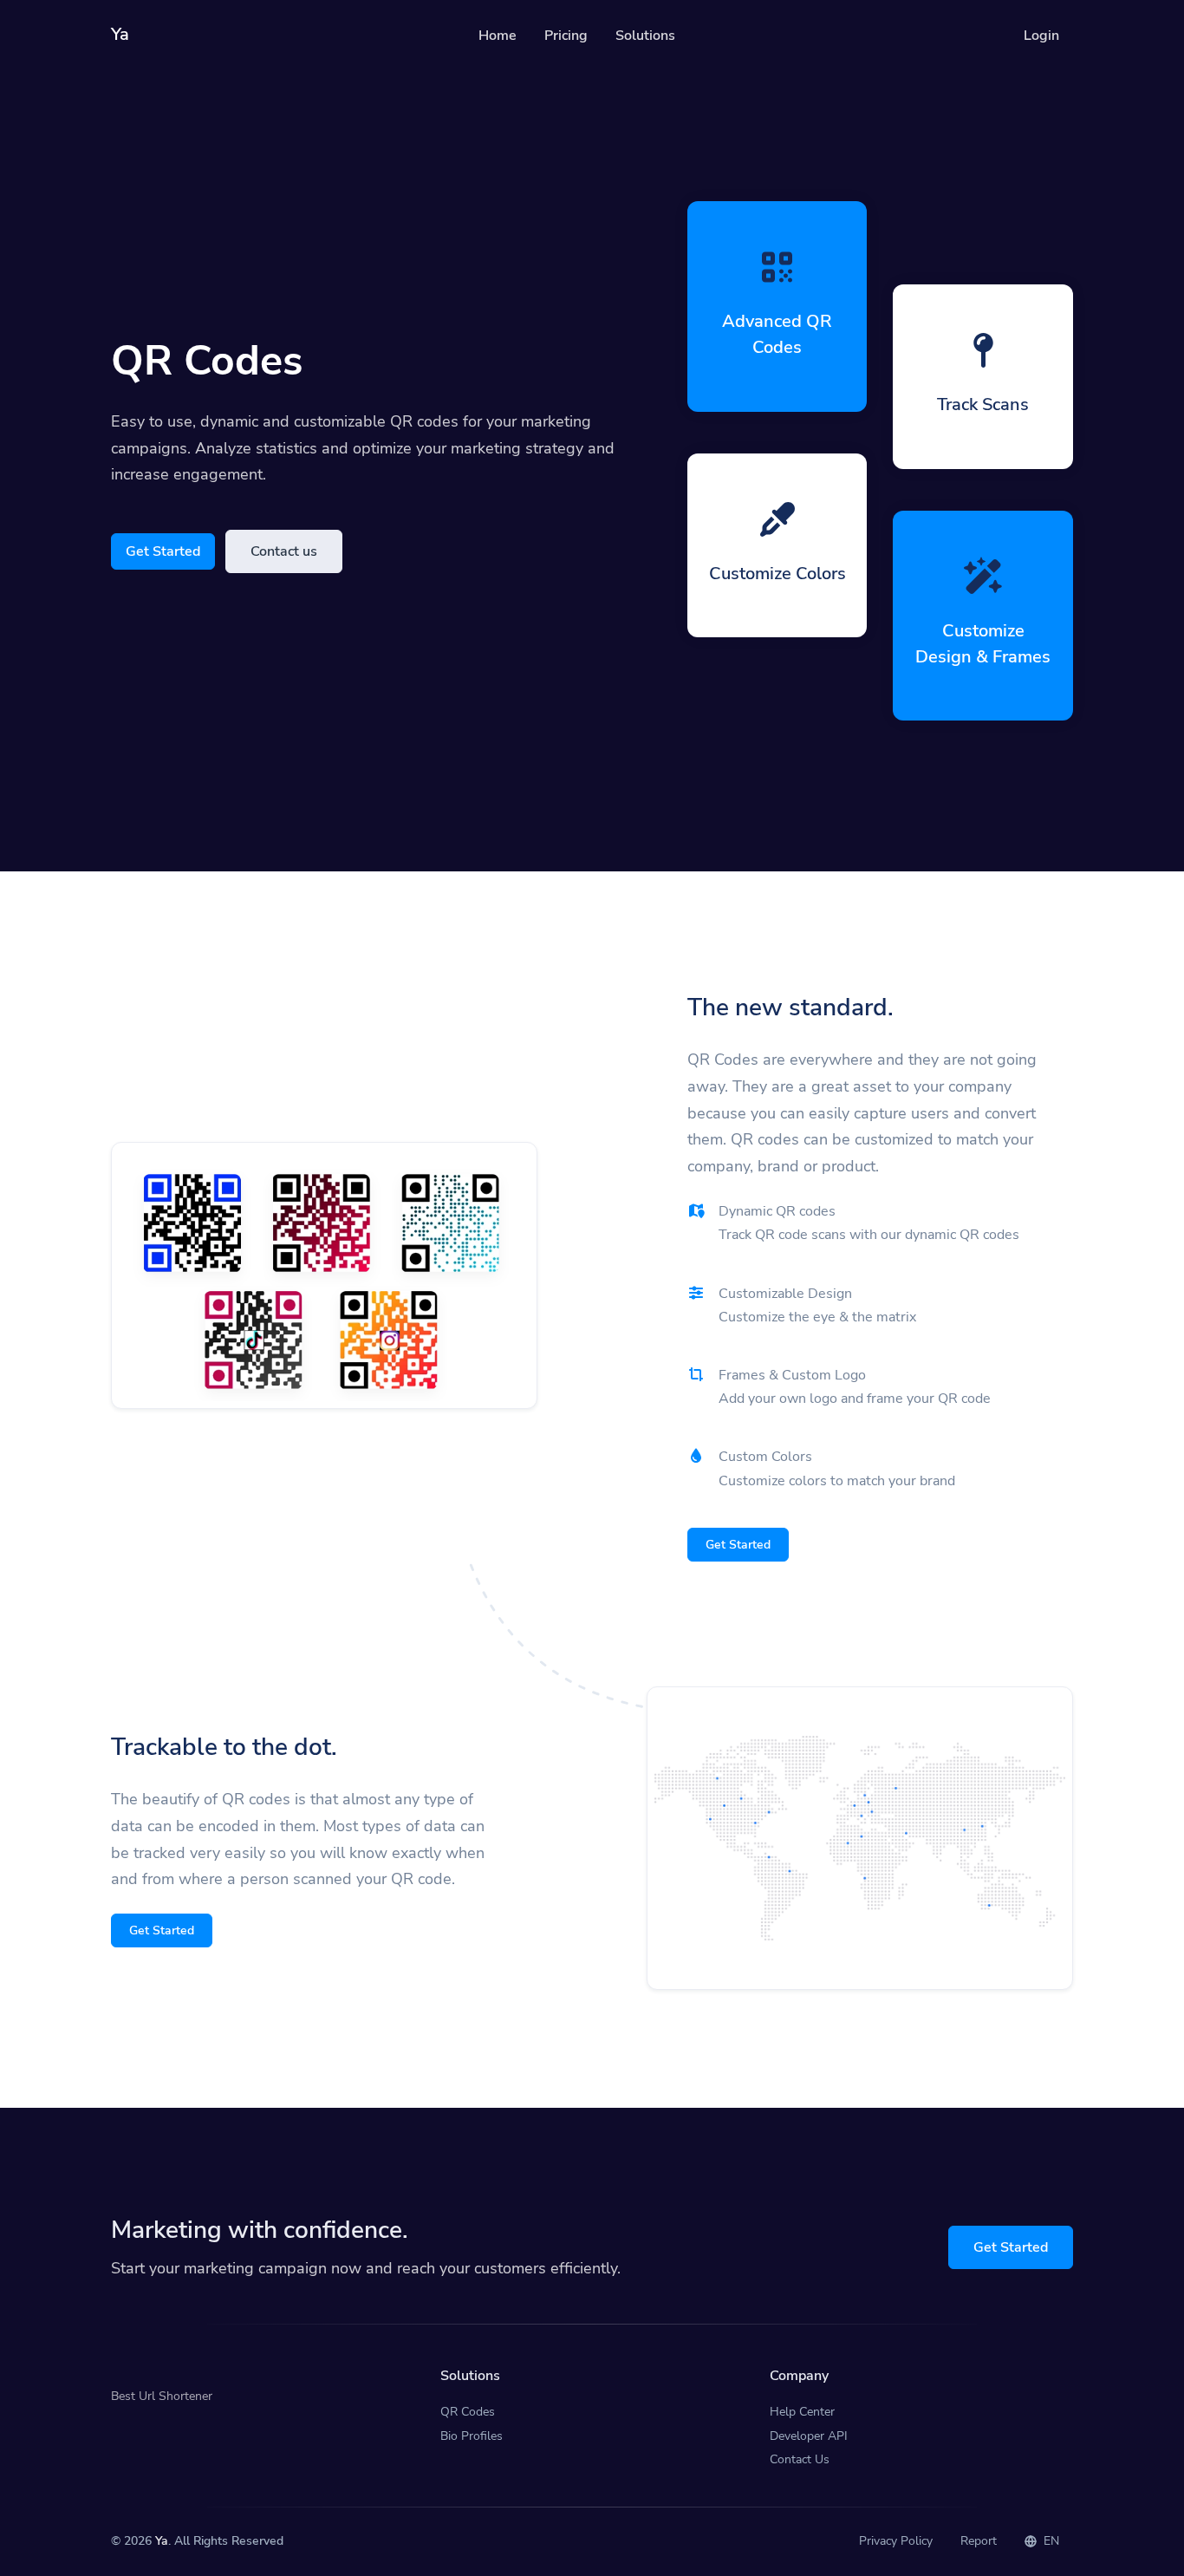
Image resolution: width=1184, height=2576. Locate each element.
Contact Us (800, 2459)
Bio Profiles (472, 2436)
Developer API (809, 2436)
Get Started (163, 551)
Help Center (802, 2412)
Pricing (566, 36)
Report (979, 2541)
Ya (162, 2541)
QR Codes (468, 2412)
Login (1041, 36)
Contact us (284, 551)
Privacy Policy (896, 2541)
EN (1050, 2541)
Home (498, 36)
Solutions (645, 36)
